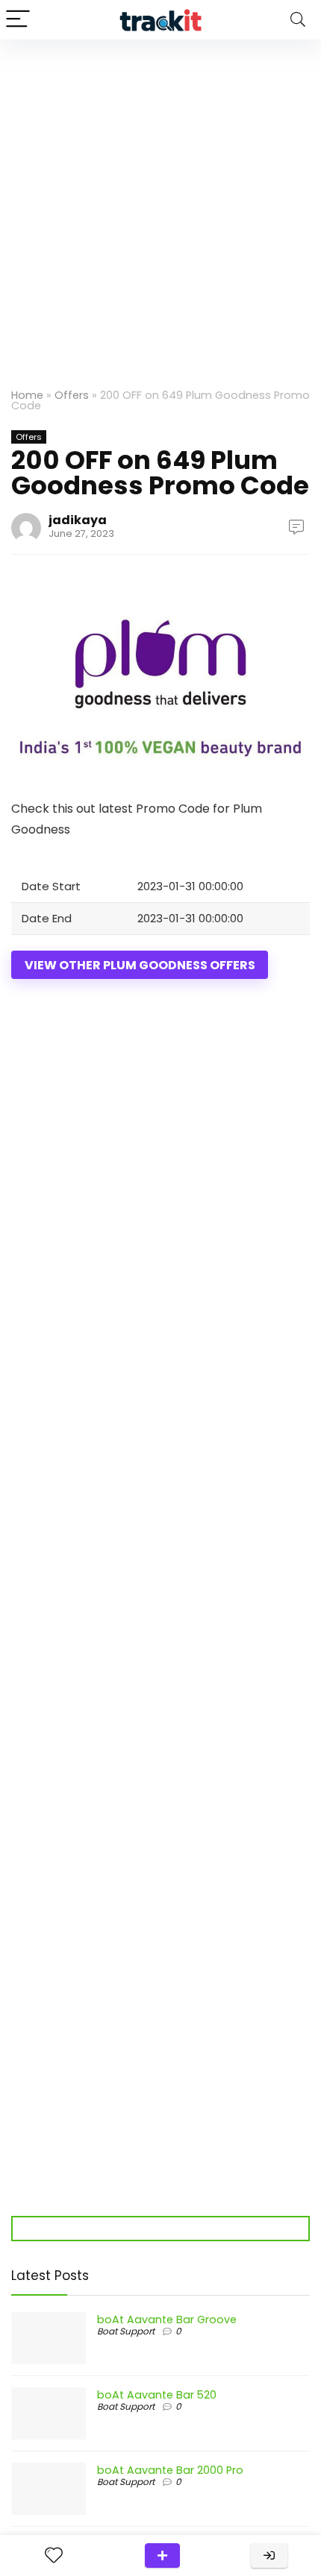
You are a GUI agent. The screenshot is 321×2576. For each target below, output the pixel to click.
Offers (72, 395)
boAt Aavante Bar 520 (157, 2395)
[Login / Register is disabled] (269, 2555)
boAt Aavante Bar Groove (167, 2320)
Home (27, 395)
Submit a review (162, 2555)
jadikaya (78, 520)
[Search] (298, 20)
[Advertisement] (160, 207)
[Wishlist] (54, 2555)
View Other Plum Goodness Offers (140, 965)
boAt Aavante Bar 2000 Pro (170, 2470)
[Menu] (18, 20)
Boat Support (126, 2331)
